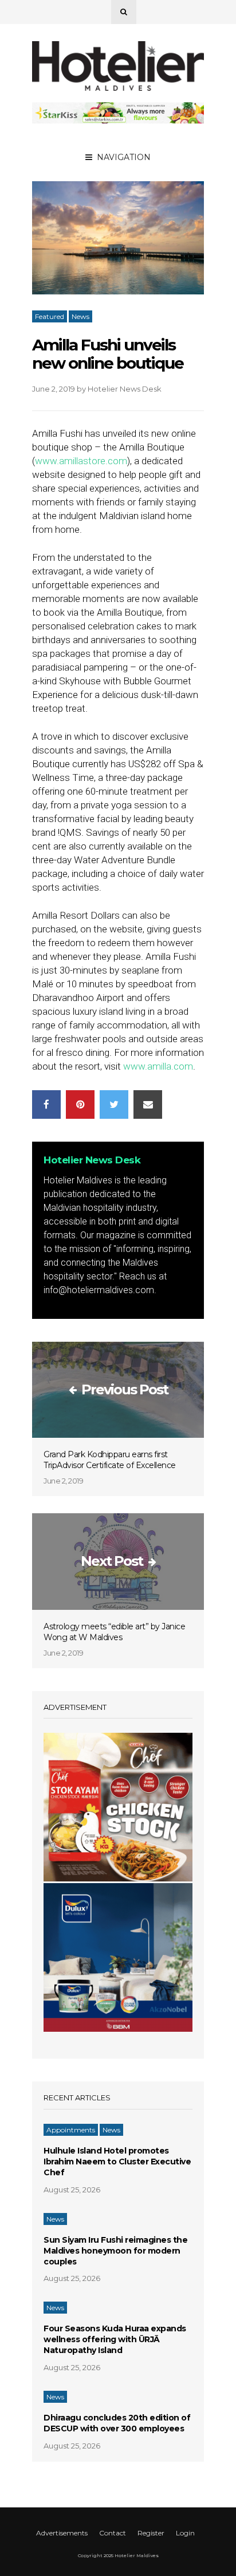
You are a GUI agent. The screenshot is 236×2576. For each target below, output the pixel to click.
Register (151, 2533)
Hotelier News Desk (125, 389)
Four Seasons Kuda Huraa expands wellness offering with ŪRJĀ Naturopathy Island (115, 2339)
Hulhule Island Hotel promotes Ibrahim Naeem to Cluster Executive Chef (117, 2162)
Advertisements (62, 2533)
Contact (113, 2533)
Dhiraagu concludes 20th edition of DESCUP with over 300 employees (117, 2423)
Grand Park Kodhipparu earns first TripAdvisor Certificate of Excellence (110, 1460)
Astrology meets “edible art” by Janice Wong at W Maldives (114, 1632)
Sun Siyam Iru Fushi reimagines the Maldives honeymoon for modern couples (115, 2251)
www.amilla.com (158, 1066)
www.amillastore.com (81, 461)
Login (185, 2533)
